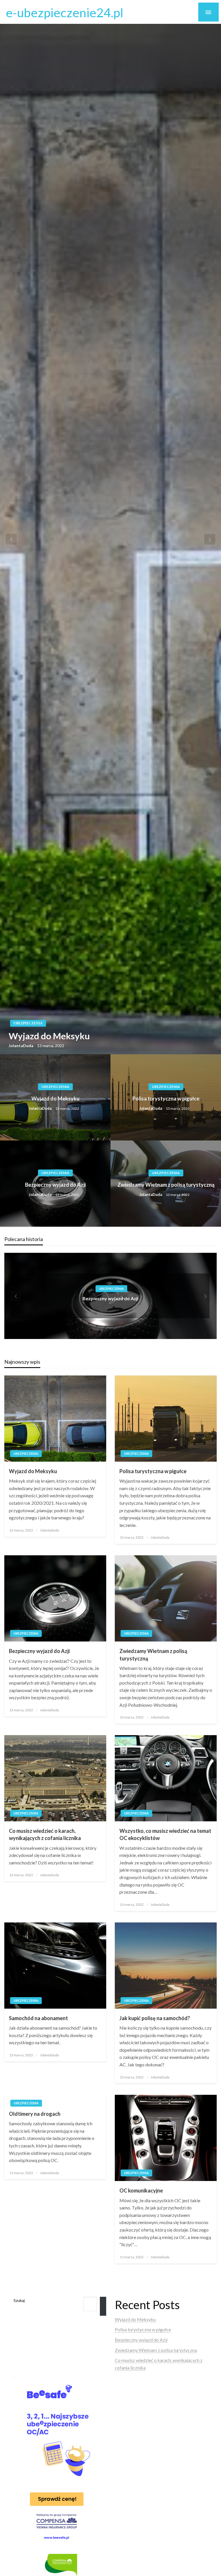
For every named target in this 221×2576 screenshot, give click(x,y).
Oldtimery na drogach (35, 2114)
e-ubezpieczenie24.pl (65, 12)
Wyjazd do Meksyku (49, 1036)
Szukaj (19, 2300)
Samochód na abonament (38, 2018)
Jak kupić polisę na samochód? (155, 2018)
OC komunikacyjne (141, 2190)
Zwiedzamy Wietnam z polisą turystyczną (166, 1185)
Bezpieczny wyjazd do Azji (55, 1185)
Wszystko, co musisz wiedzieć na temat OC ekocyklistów (165, 1834)
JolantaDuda (21, 1046)
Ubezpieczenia (28, 1023)
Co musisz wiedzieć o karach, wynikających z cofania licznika (45, 1834)
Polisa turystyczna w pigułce (166, 1099)
